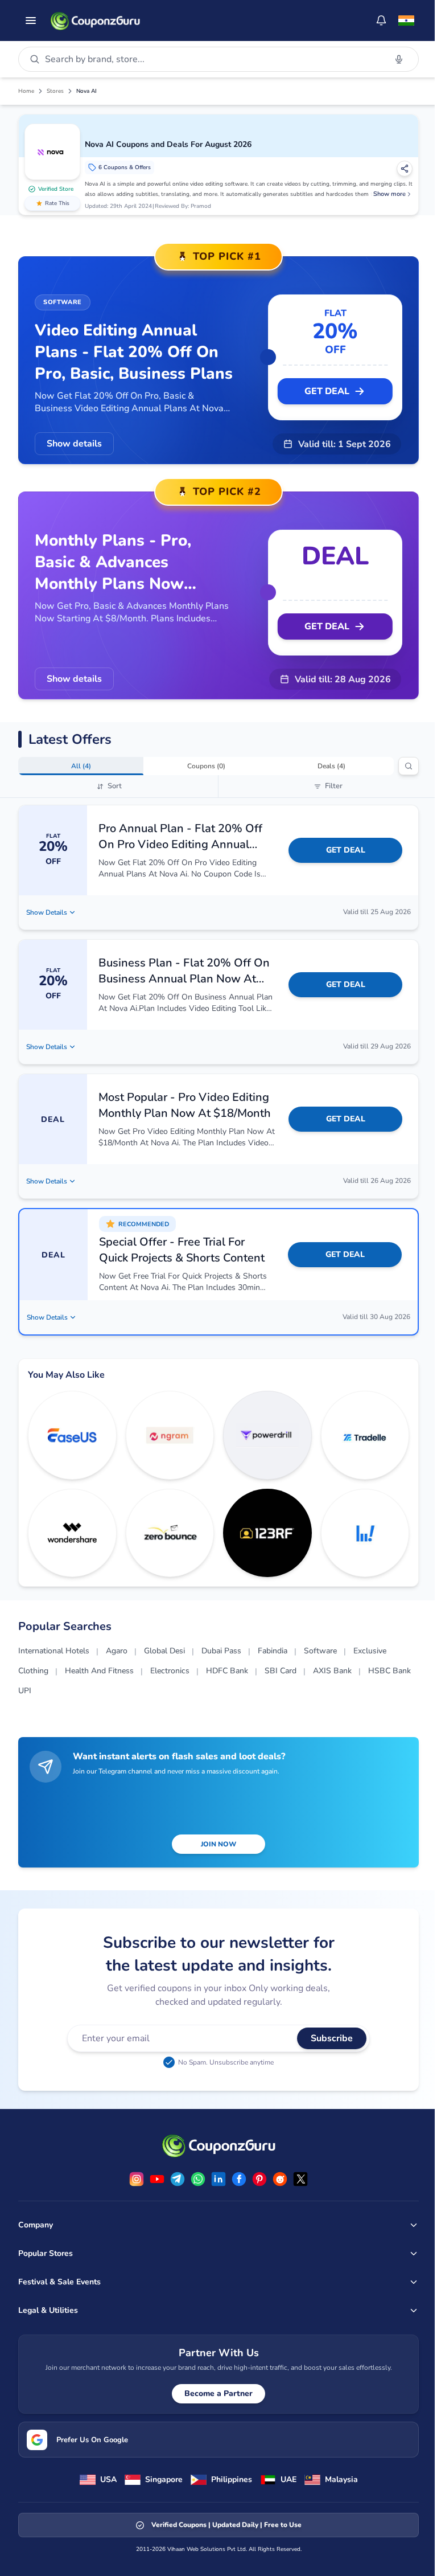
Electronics (170, 1671)
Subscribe (332, 2038)
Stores (55, 91)
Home (26, 91)
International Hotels (54, 1651)
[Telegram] (178, 2179)
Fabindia (273, 1651)
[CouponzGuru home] (95, 21)
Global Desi (164, 1651)
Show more (389, 194)
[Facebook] (239, 2179)
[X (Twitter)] (300, 2179)
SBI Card (281, 1671)
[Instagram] (137, 2179)
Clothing (33, 1671)
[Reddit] (280, 2179)
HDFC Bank (227, 1671)
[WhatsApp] (198, 2179)
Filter (334, 786)
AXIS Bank (332, 1671)
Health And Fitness (99, 1671)
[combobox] (213, 59)
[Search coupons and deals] (409, 766)
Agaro (117, 1651)
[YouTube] (157, 2179)
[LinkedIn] (218, 2179)
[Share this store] (405, 169)
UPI (25, 1691)
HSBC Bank (389, 1671)
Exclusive (370, 1651)
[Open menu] (31, 21)
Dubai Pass (221, 1651)
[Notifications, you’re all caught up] (381, 21)
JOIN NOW (218, 1844)
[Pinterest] (259, 2179)
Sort (115, 786)
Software (320, 1651)
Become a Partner (218, 2393)
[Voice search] (399, 59)
